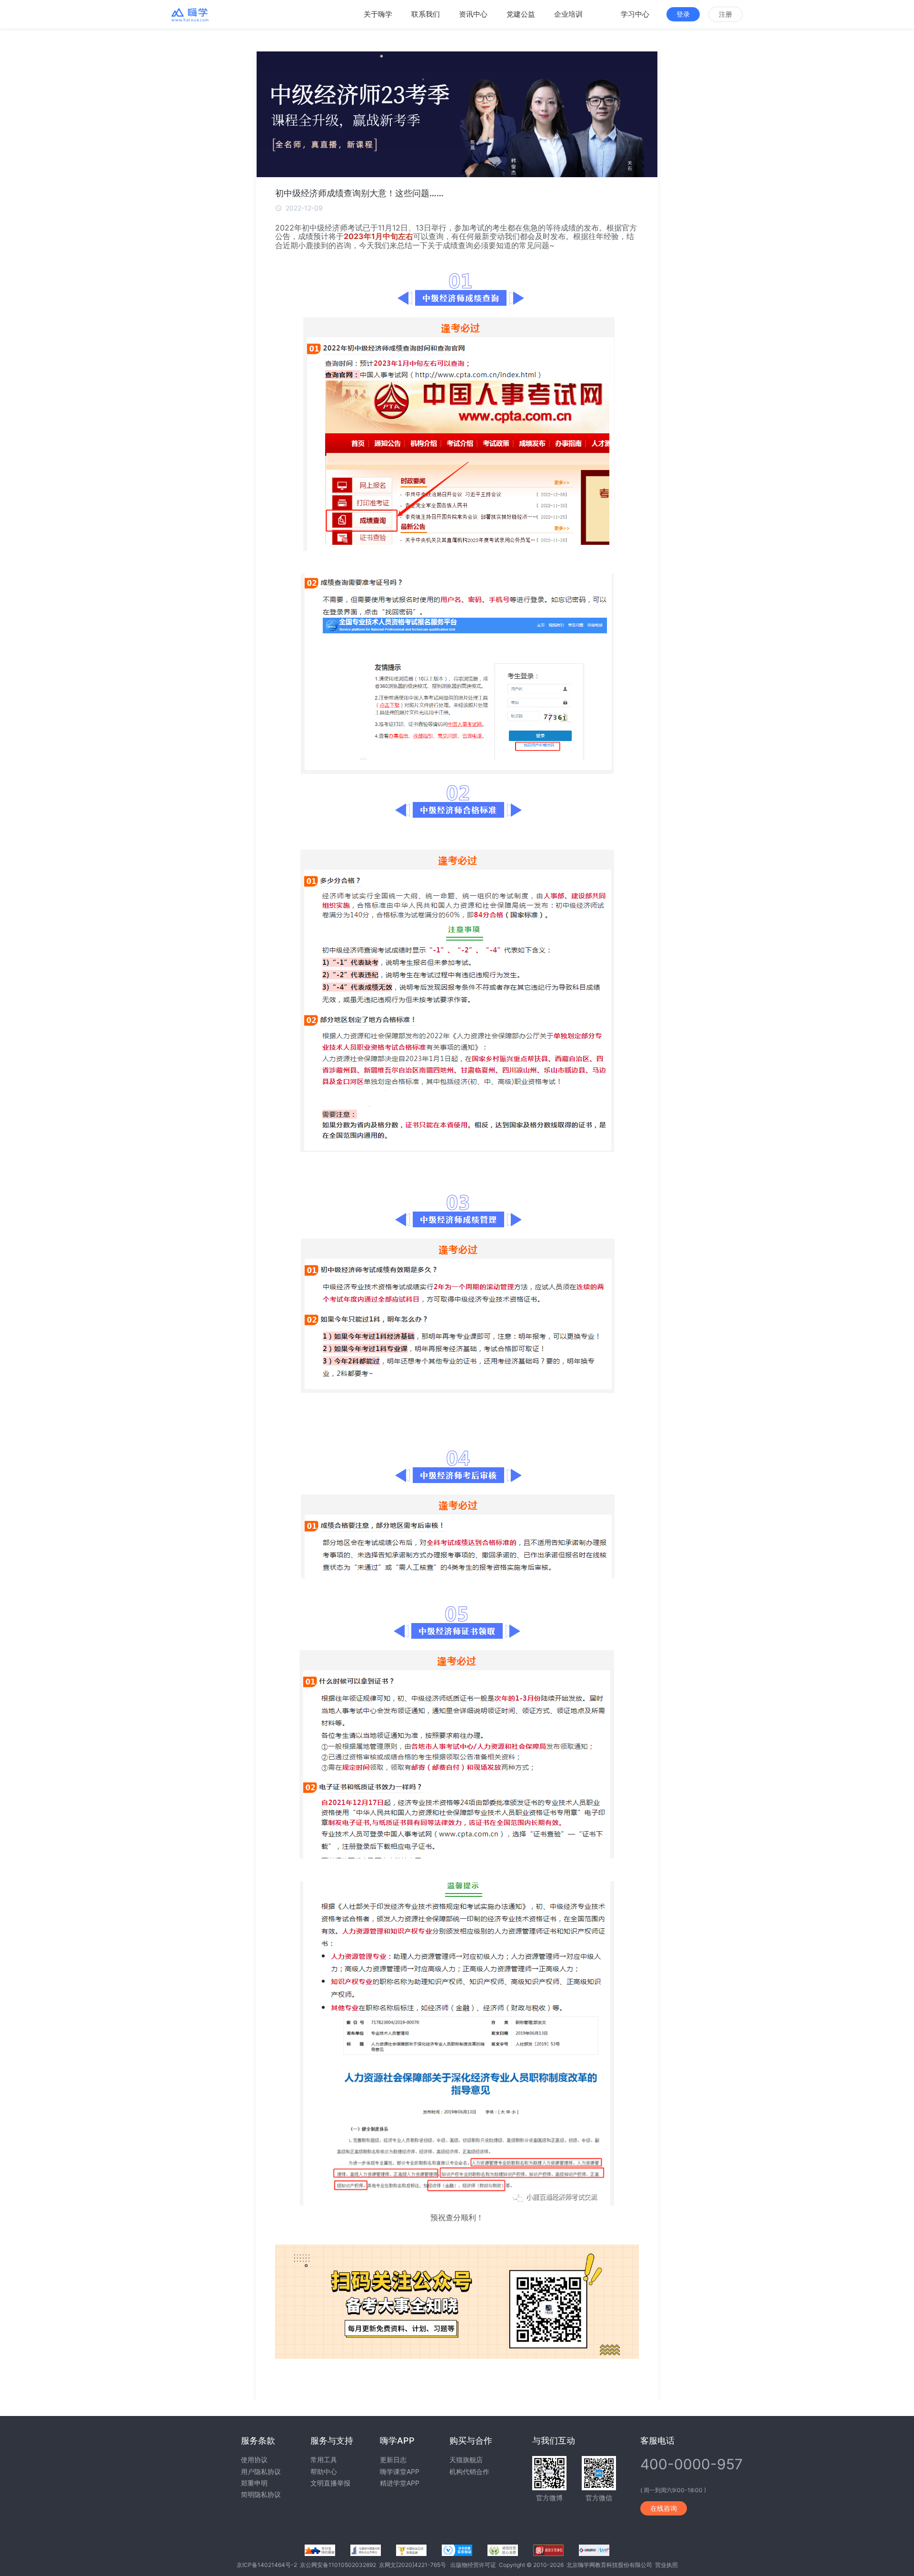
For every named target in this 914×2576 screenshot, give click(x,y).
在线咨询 (664, 2508)
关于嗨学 (378, 14)
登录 (683, 14)
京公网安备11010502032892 (339, 2565)
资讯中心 (473, 14)
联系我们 (426, 14)
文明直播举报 (330, 2483)
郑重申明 (254, 2483)
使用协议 (254, 2460)
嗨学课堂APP (400, 2471)
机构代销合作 (469, 2471)
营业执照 (666, 2565)
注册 (725, 14)
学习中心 (635, 14)
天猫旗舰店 (466, 2460)
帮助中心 (324, 2471)
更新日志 (393, 2460)
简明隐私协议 (261, 2494)
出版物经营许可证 (475, 2565)
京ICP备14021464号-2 (268, 2565)
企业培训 (568, 14)
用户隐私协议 (261, 2471)
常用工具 (324, 2460)
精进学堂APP (400, 2483)
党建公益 (521, 14)
